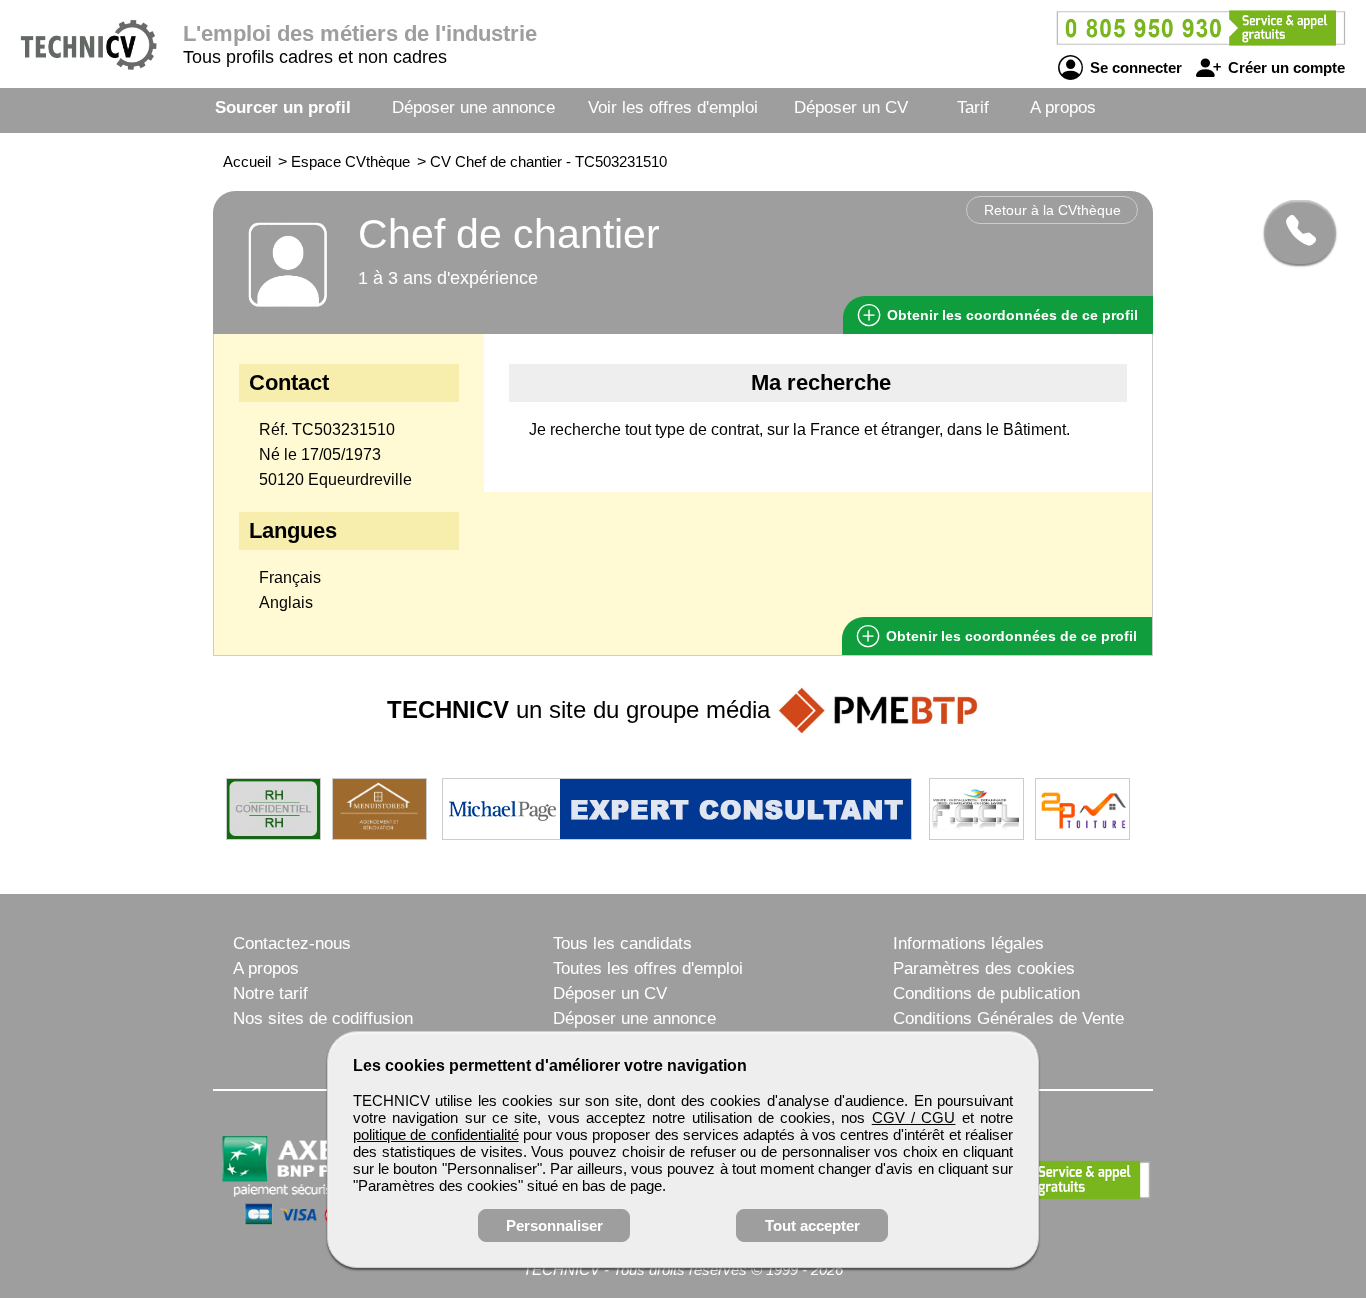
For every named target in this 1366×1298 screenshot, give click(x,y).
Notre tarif (270, 993)
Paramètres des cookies (984, 968)
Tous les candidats (622, 943)
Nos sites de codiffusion (323, 1018)
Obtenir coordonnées (1010, 315)
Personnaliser (554, 1225)
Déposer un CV (851, 107)
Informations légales (968, 943)
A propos (1063, 107)
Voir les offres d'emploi (673, 107)
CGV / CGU (914, 1117)
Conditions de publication (986, 993)
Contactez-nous (292, 943)
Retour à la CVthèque (1052, 210)
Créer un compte (1284, 67)
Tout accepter (812, 1225)
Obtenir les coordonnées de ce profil (1009, 636)
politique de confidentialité (436, 1134)
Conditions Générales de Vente (1008, 1018)
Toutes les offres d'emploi (648, 968)
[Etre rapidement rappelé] (1292, 232)
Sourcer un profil (283, 107)
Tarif (973, 107)
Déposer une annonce (473, 107)
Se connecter (1134, 67)
